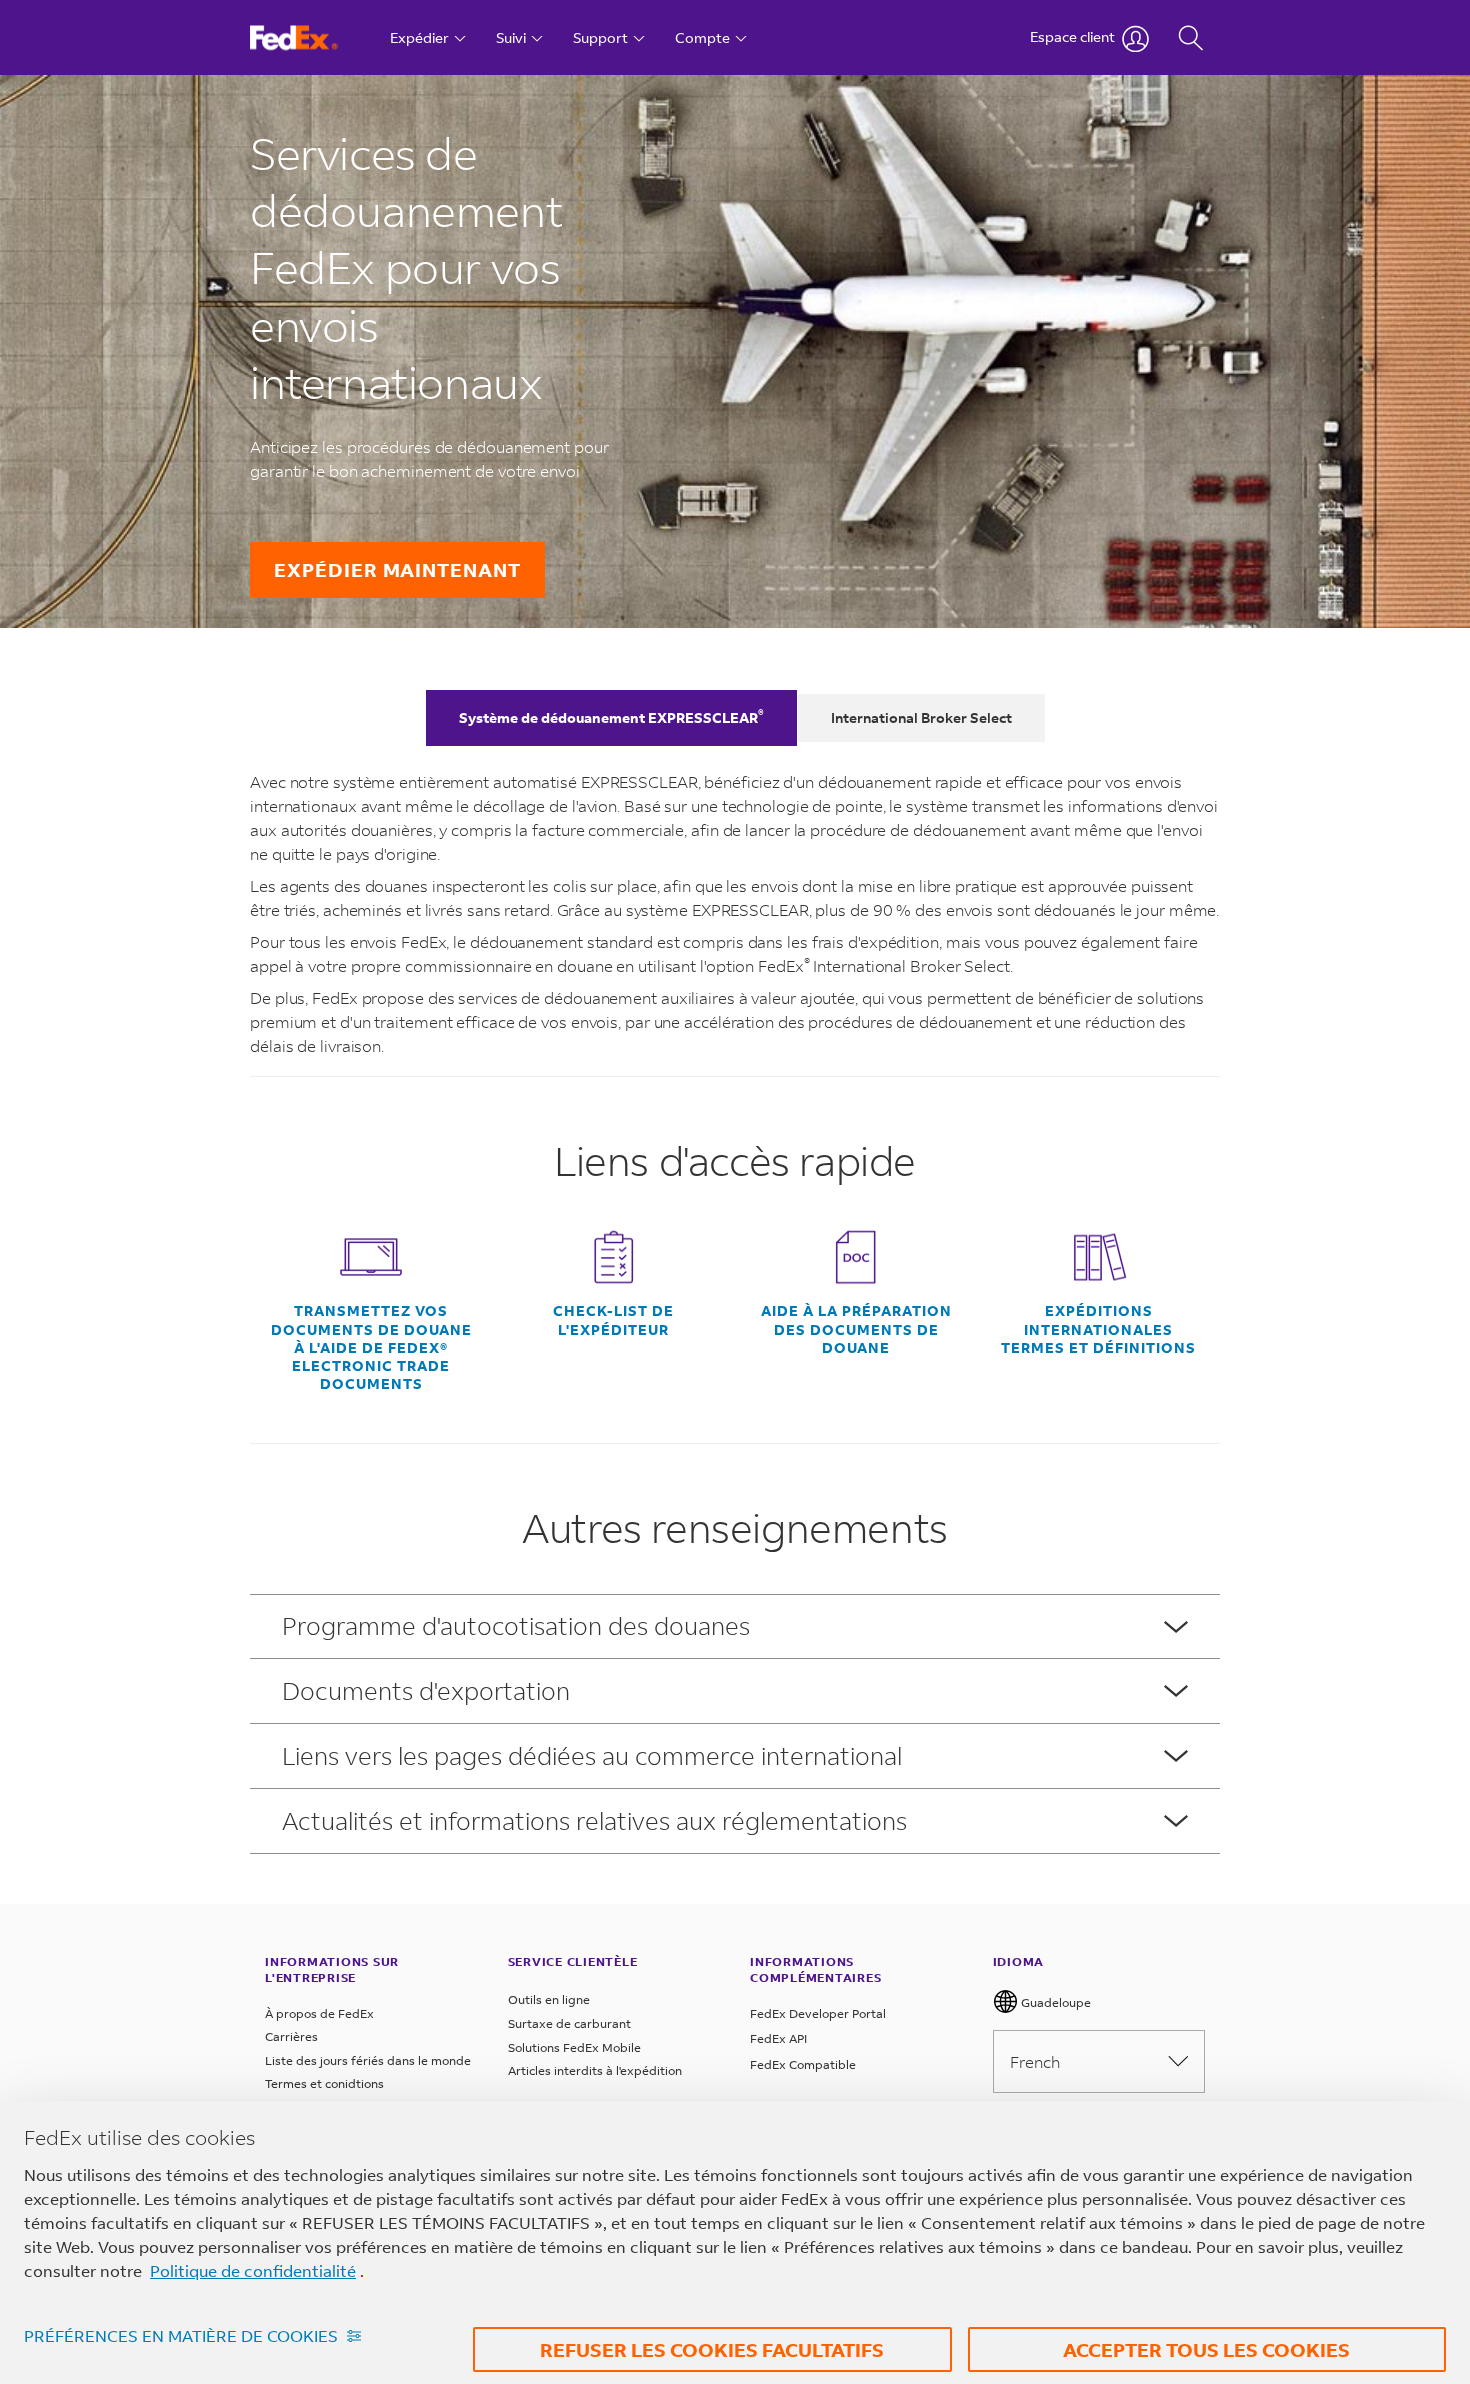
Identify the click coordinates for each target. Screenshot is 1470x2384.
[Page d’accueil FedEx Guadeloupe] (312, 37)
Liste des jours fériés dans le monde (368, 2060)
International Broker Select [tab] (921, 717)
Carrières (291, 2036)
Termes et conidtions (324, 2083)
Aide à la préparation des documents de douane (856, 1329)
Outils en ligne (549, 1999)
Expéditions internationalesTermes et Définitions (1098, 1329)
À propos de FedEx (319, 2013)
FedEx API (778, 2038)
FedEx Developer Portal (818, 2013)
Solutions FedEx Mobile (574, 2047)
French (1035, 2061)
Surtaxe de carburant (569, 2023)
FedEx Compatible (803, 2064)
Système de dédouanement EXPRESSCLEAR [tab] (611, 716)
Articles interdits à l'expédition (595, 2070)
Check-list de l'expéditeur (613, 1320)
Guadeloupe (1054, 2002)
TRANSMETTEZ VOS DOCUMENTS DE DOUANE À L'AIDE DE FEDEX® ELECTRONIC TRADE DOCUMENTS (371, 1347)
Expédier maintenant (397, 569)
